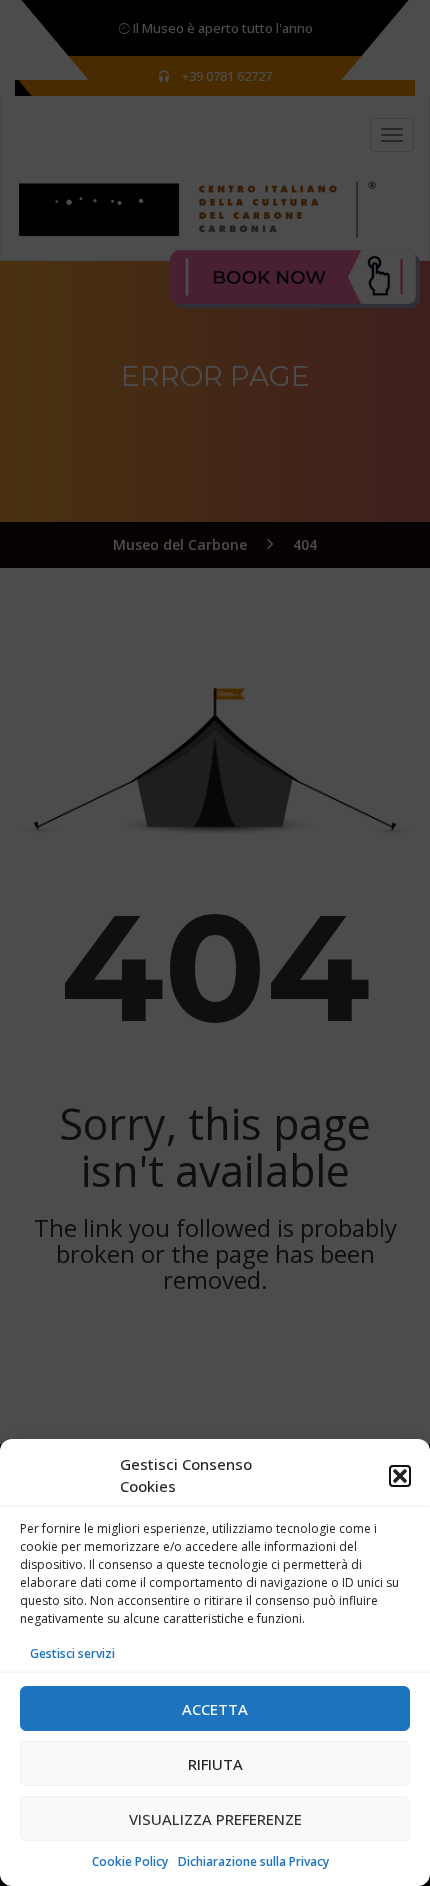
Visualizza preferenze (215, 1819)
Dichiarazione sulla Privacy (253, 1861)
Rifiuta (215, 1764)
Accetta (215, 1709)
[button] (400, 1476)
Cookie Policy (130, 1861)
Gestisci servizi (72, 1653)
